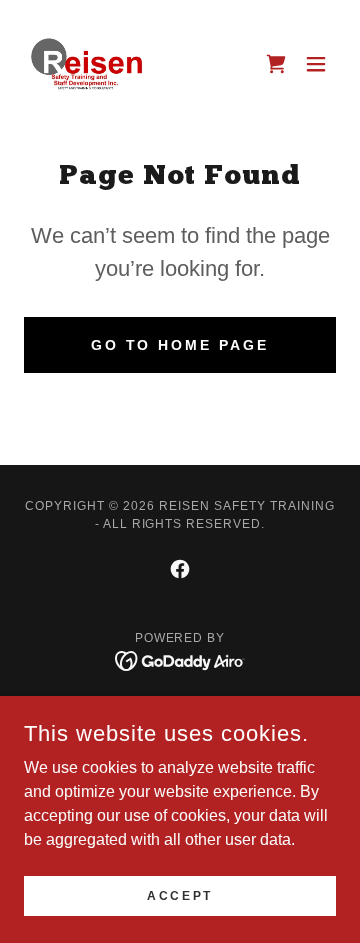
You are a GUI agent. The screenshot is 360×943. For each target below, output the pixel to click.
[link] (88, 64)
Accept (179, 895)
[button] (276, 64)
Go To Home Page (180, 345)
